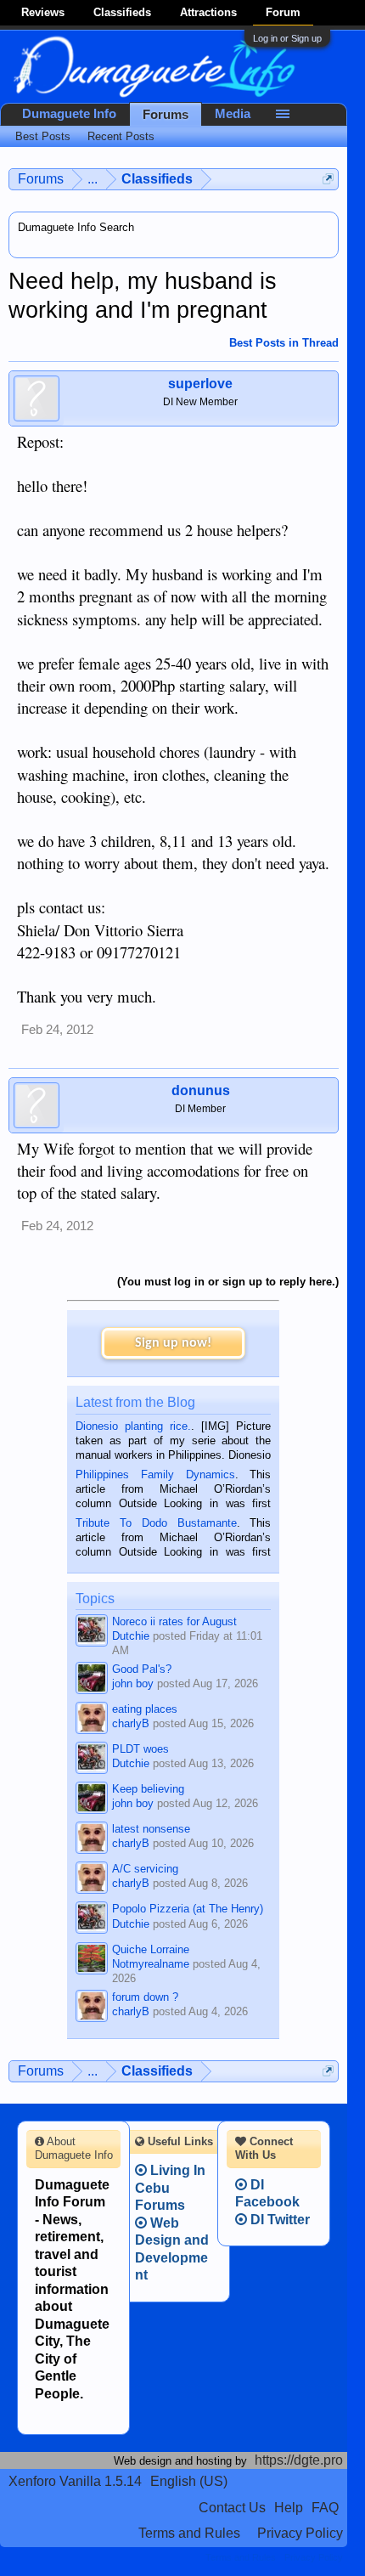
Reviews (43, 12)
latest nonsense (151, 1829)
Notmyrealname (151, 1964)
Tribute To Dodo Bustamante (156, 1523)
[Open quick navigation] (328, 179)
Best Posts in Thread (284, 343)
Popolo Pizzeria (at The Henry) (188, 1909)
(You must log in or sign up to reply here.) (228, 1282)
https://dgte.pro (299, 2460)
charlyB (131, 1723)
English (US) (189, 2481)
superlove (200, 384)
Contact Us (232, 2508)
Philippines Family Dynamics (155, 1474)
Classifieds (122, 12)
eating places (145, 1709)
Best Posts (43, 136)
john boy (133, 1683)
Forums (166, 115)
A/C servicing (145, 1869)
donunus (201, 1090)
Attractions (208, 12)
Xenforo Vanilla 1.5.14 (75, 2481)
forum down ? (145, 1997)
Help (289, 2508)
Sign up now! (173, 1343)
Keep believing (148, 1789)
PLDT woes (140, 1749)
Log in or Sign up (287, 38)
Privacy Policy (300, 2533)
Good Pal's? (142, 1669)
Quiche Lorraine (151, 1949)
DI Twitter (278, 2220)
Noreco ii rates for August (174, 1621)
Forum (283, 12)
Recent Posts (121, 136)
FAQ (325, 2508)
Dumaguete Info (69, 114)
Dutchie (131, 1636)
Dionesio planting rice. (133, 1426)
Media (233, 114)
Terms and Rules (189, 2533)
